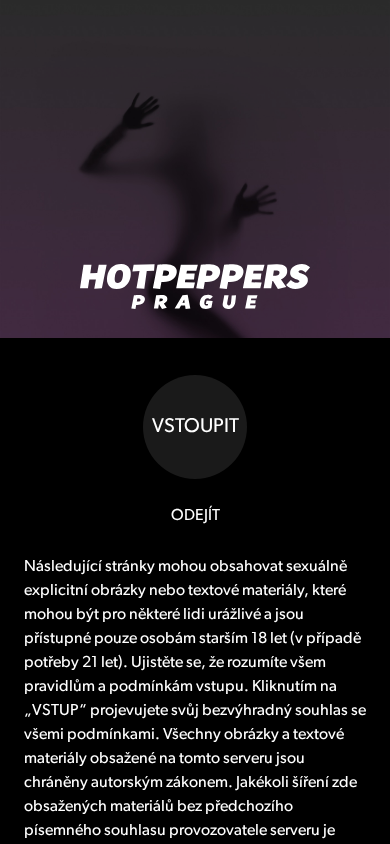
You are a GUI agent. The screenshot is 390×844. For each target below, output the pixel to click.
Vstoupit (195, 427)
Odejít (195, 516)
